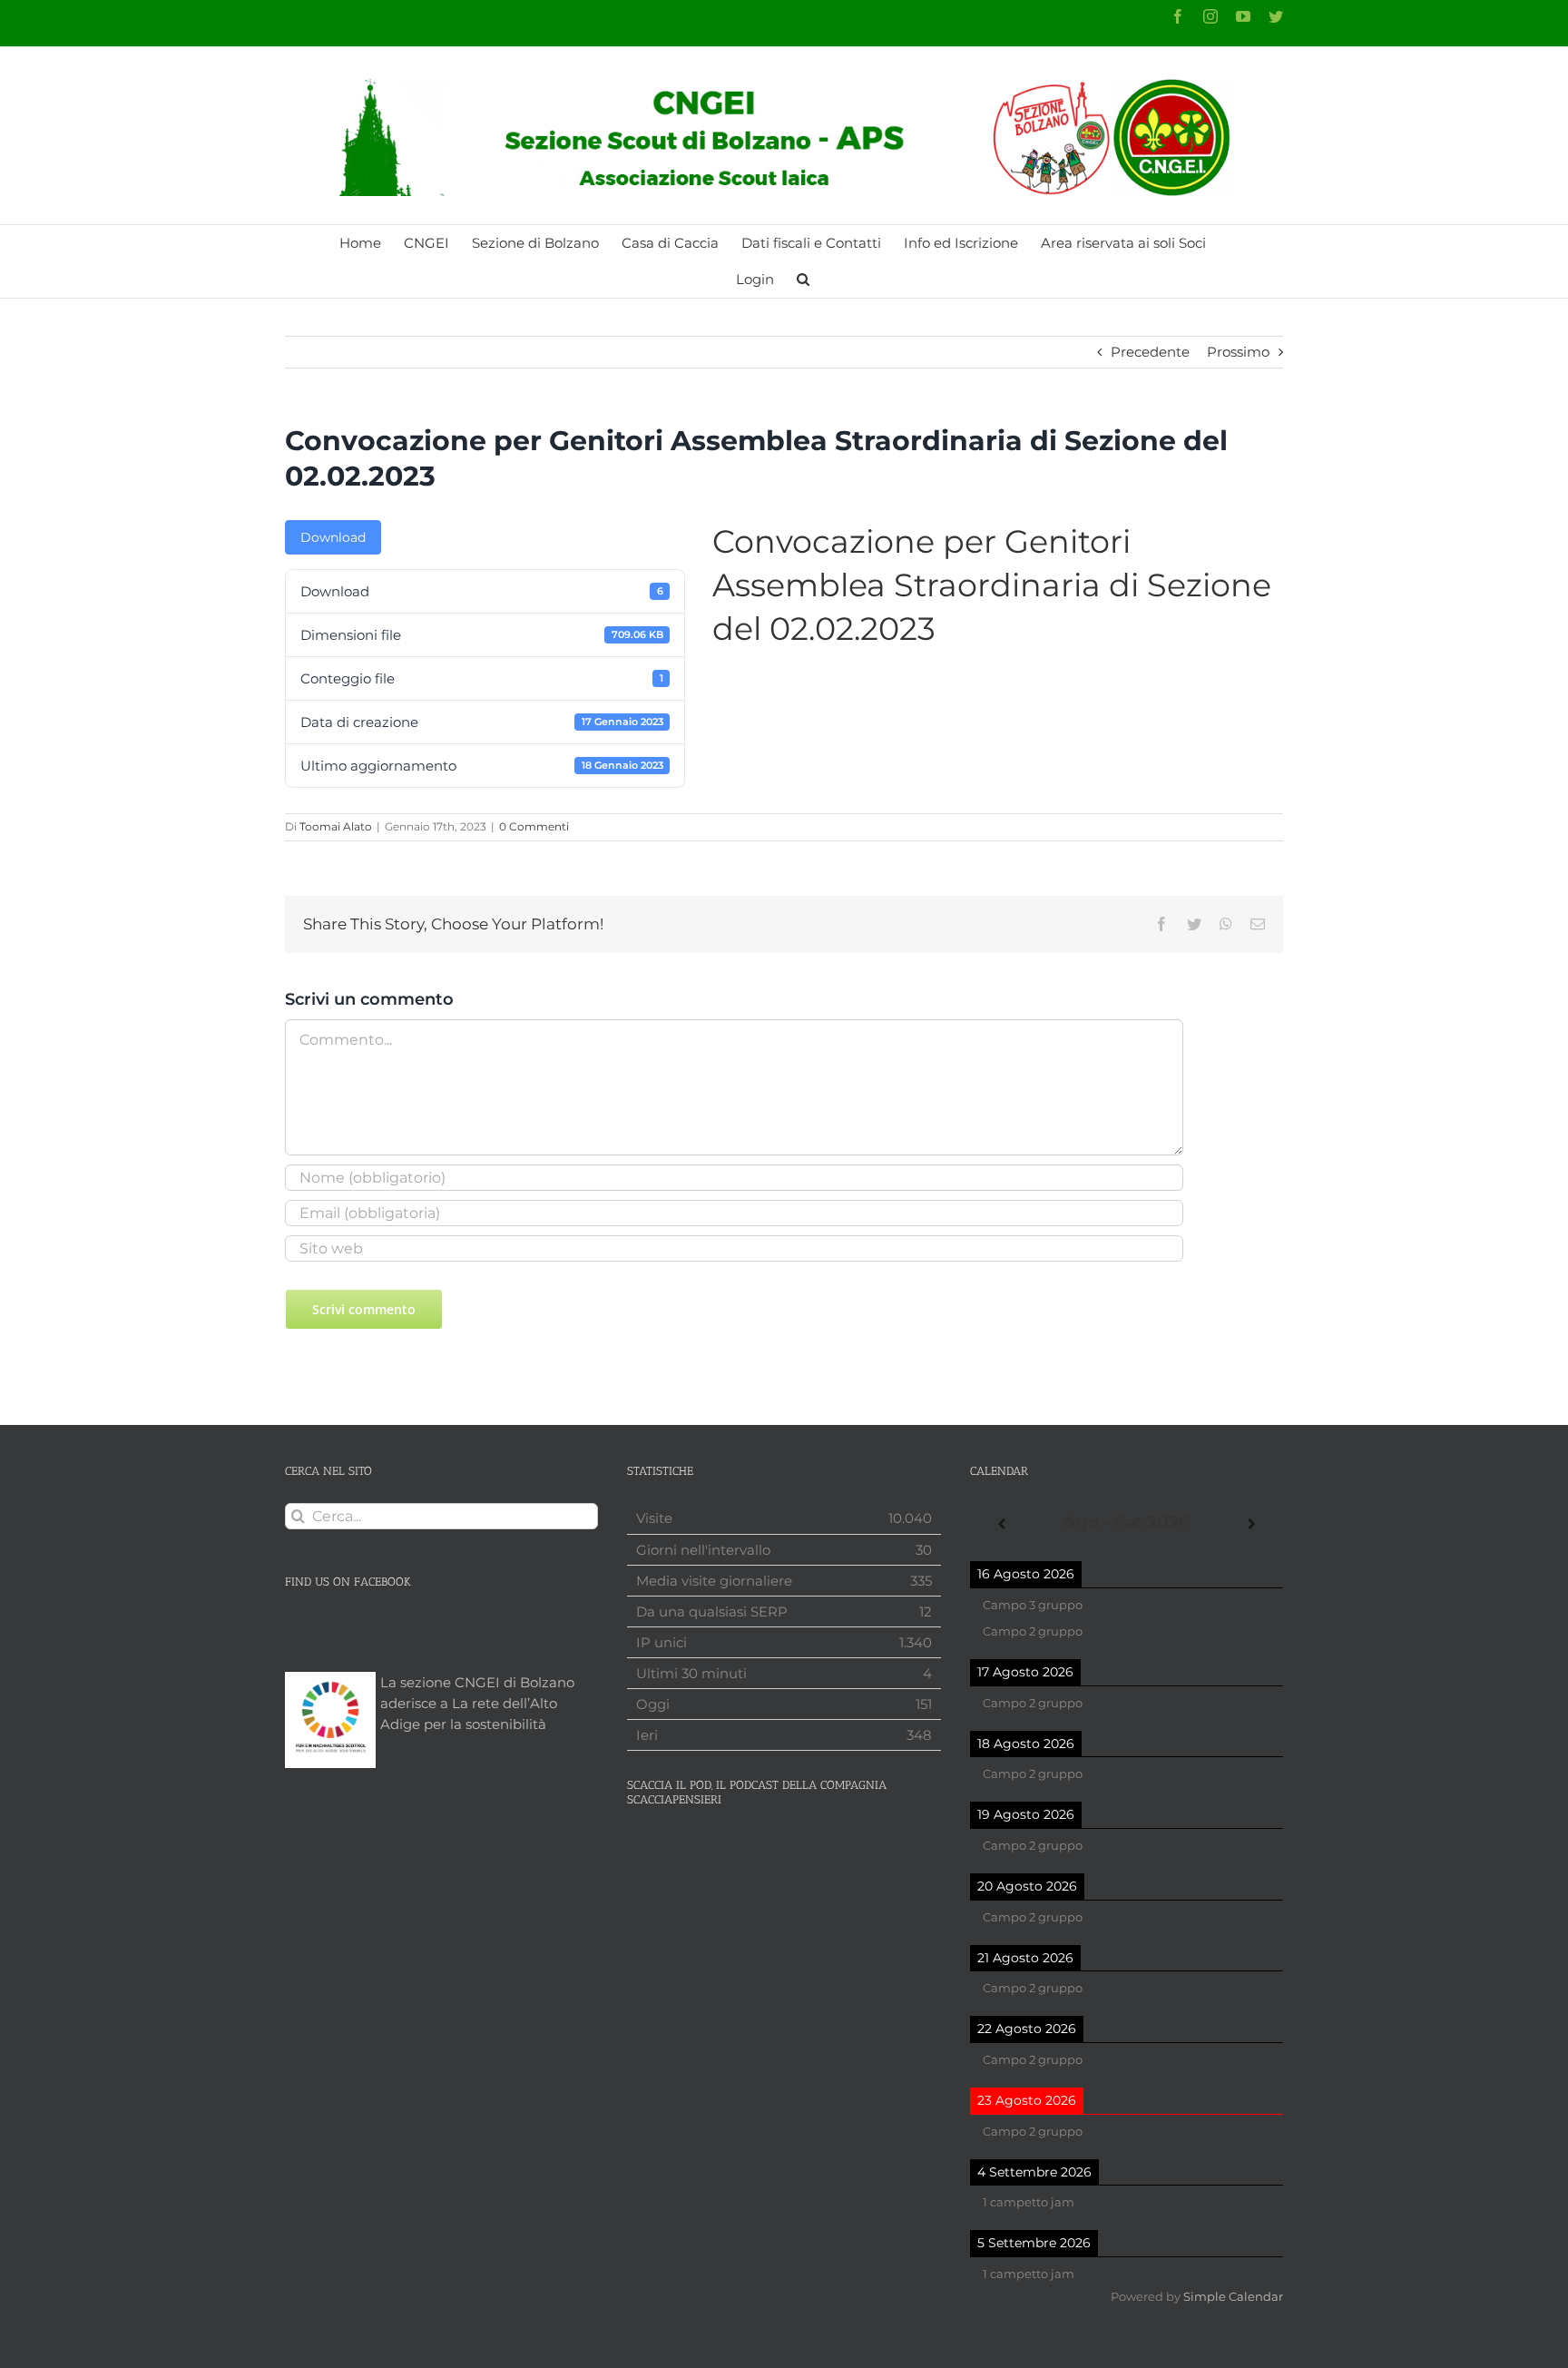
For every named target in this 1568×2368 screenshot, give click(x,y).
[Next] (1252, 1524)
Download (333, 537)
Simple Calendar (1233, 2297)
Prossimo (1238, 352)
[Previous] (1001, 1524)
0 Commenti (534, 826)
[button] (803, 280)
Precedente (1150, 352)
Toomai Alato (336, 826)
